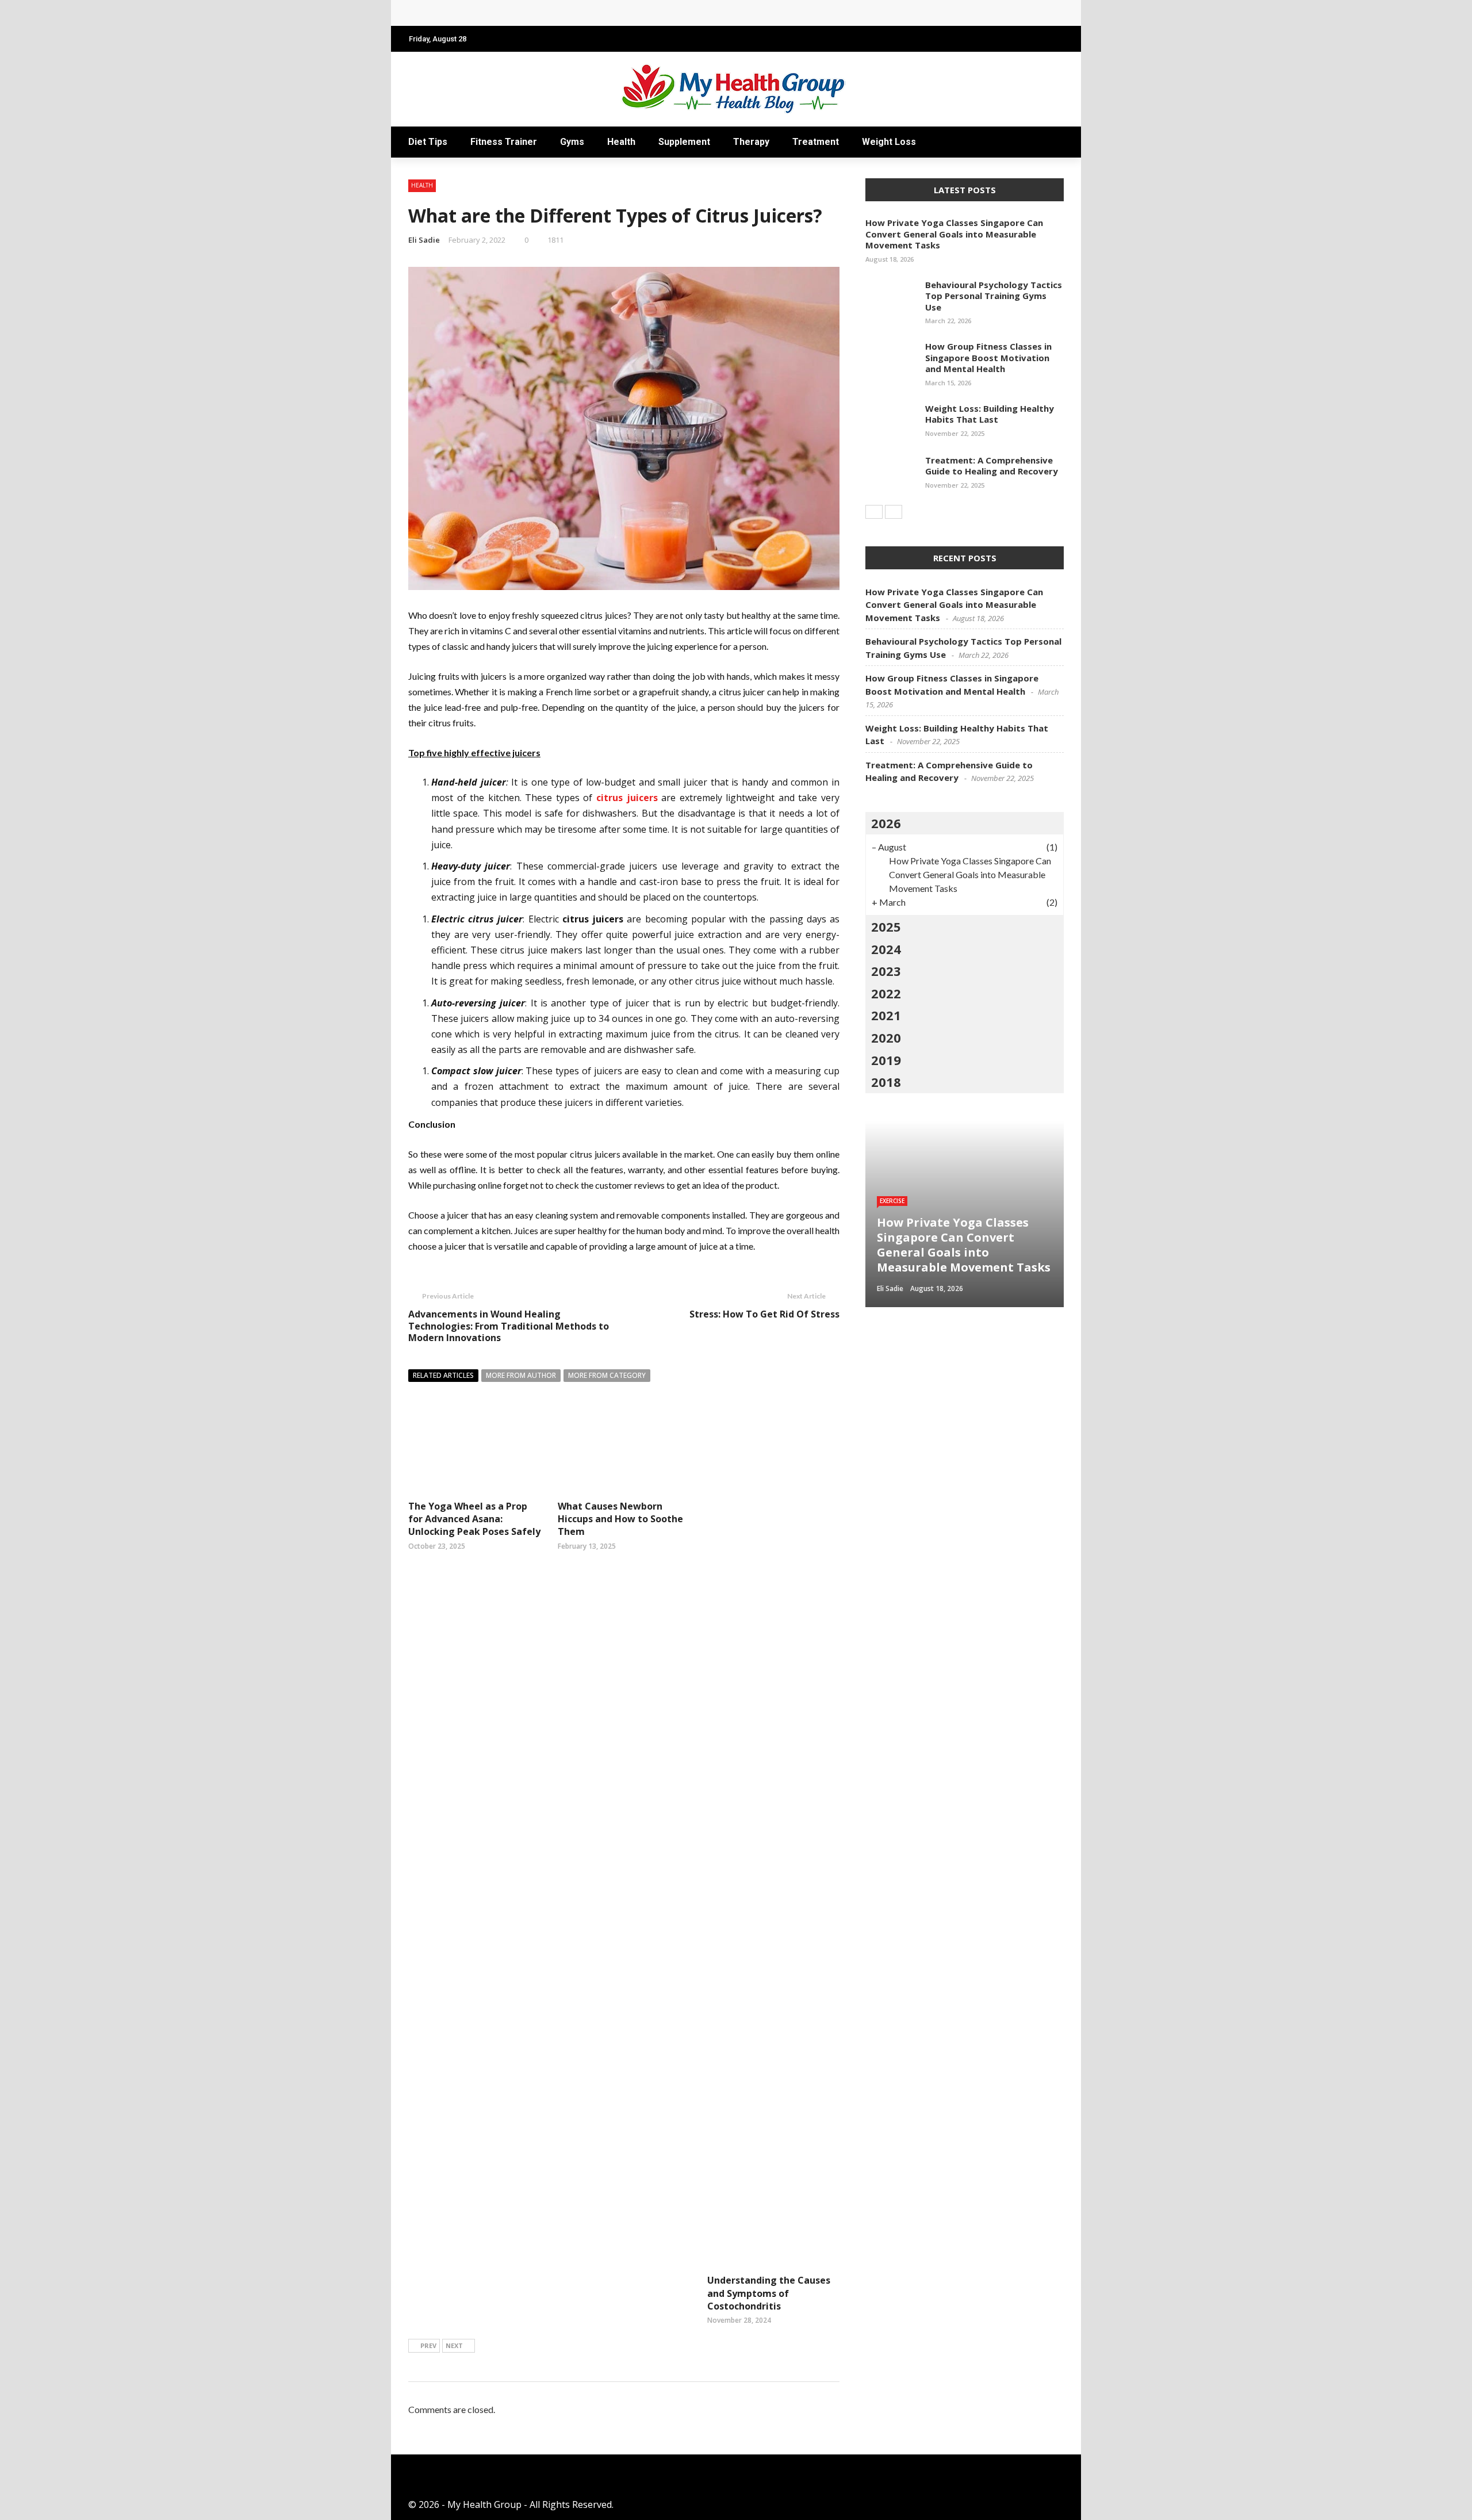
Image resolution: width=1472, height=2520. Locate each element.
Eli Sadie (424, 240)
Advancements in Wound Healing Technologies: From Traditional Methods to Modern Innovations (509, 1326)
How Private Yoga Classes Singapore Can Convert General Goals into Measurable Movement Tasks (636, 13)
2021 (886, 1015)
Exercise (892, 1201)
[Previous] (874, 512)
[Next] (894, 512)
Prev (428, 2345)
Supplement (684, 142)
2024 (886, 949)
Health (621, 142)
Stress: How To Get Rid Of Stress (764, 1314)
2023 (886, 971)
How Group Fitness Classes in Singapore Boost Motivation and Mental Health (988, 357)
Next (454, 2345)
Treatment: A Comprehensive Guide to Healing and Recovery (992, 466)
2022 (886, 993)
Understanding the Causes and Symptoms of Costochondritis (769, 2293)
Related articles (443, 1375)
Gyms (572, 142)
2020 (886, 1037)
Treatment (816, 142)
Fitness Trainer (504, 142)
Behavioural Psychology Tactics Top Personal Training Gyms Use (994, 296)
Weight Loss (889, 142)
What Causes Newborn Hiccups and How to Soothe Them (620, 1519)
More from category (607, 1375)
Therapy (751, 142)
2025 (886, 926)
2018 (886, 1082)
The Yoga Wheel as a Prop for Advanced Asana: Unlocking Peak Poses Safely (474, 1519)
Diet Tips (428, 142)
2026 (886, 823)
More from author (521, 1375)
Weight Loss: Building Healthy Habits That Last (990, 414)
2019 (886, 1060)
